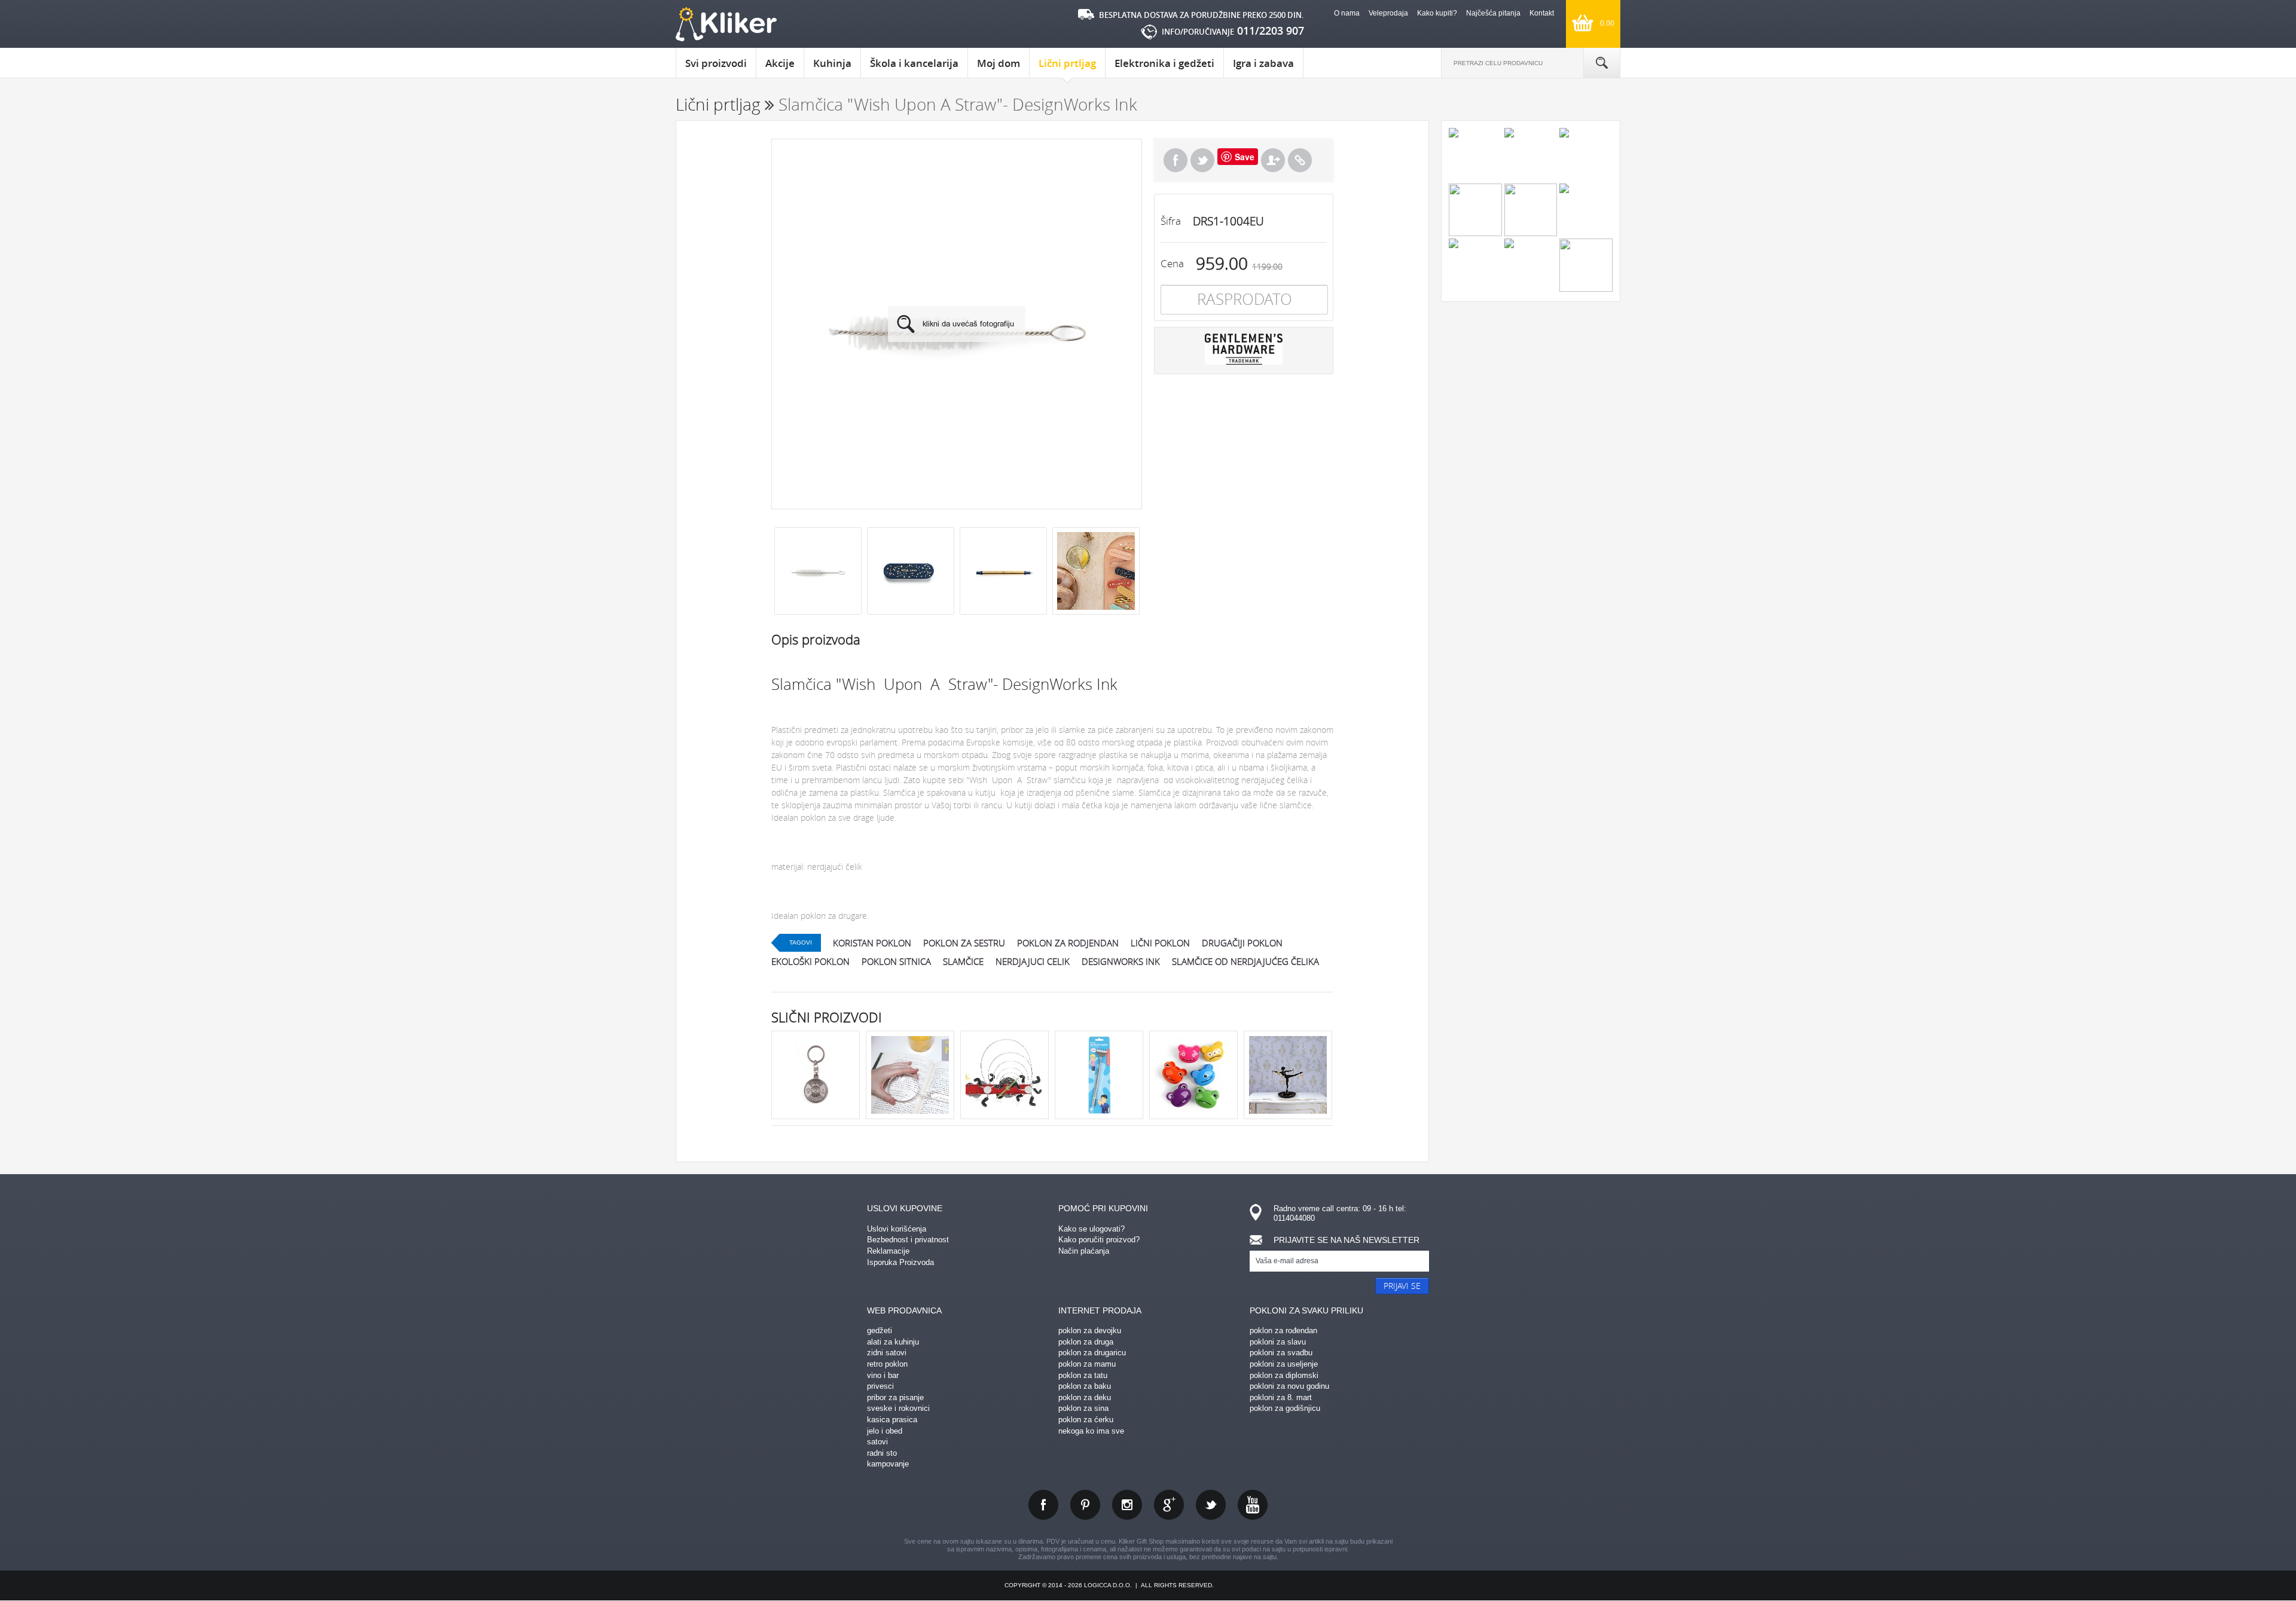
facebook (1043, 1505)
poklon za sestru (964, 943)
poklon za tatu (1083, 1375)
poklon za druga (1086, 1342)
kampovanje (888, 1464)
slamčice (963, 961)
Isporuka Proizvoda (900, 1262)
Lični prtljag (1067, 63)
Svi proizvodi (716, 63)
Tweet (1202, 160)
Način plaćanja (1084, 1251)
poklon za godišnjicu (1285, 1408)
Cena (1172, 263)
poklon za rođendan (1283, 1330)
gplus (1169, 1505)
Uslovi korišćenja (897, 1229)
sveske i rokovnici (898, 1408)
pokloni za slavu (1278, 1342)
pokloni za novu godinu (1289, 1386)
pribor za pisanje (895, 1397)
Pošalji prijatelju (1273, 160)
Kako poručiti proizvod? (1099, 1240)
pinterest (1085, 1505)
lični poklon (1160, 943)
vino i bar (883, 1375)
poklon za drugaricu (1092, 1353)
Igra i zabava (1263, 63)
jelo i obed (885, 1431)
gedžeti (880, 1330)
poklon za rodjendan (1068, 943)
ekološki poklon (810, 961)
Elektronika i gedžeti (1164, 63)
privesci (880, 1386)
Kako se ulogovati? (1091, 1229)
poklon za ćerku (1086, 1420)
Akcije (780, 63)
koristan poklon (872, 943)
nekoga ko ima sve (1091, 1431)
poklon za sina (1083, 1408)
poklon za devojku (1090, 1330)
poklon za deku (1085, 1397)
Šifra (1171, 221)
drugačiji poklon (1242, 943)
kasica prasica (892, 1420)
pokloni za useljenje (1284, 1364)
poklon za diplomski (1284, 1375)
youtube (1253, 1505)
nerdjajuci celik (1033, 961)
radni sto (882, 1453)
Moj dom (999, 63)
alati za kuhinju (893, 1342)
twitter (1211, 1505)
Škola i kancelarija (914, 63)
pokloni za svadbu (1281, 1353)
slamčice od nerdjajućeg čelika (1245, 961)
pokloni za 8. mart (1281, 1397)
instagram (1127, 1505)
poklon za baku (1085, 1386)
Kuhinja (832, 63)
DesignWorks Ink (1121, 961)
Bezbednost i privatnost (908, 1240)
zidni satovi (887, 1353)
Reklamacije (888, 1251)
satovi (877, 1442)
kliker (726, 24)
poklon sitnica (896, 961)
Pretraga (1602, 63)
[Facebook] (1176, 160)
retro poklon (887, 1364)
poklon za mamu (1087, 1364)
